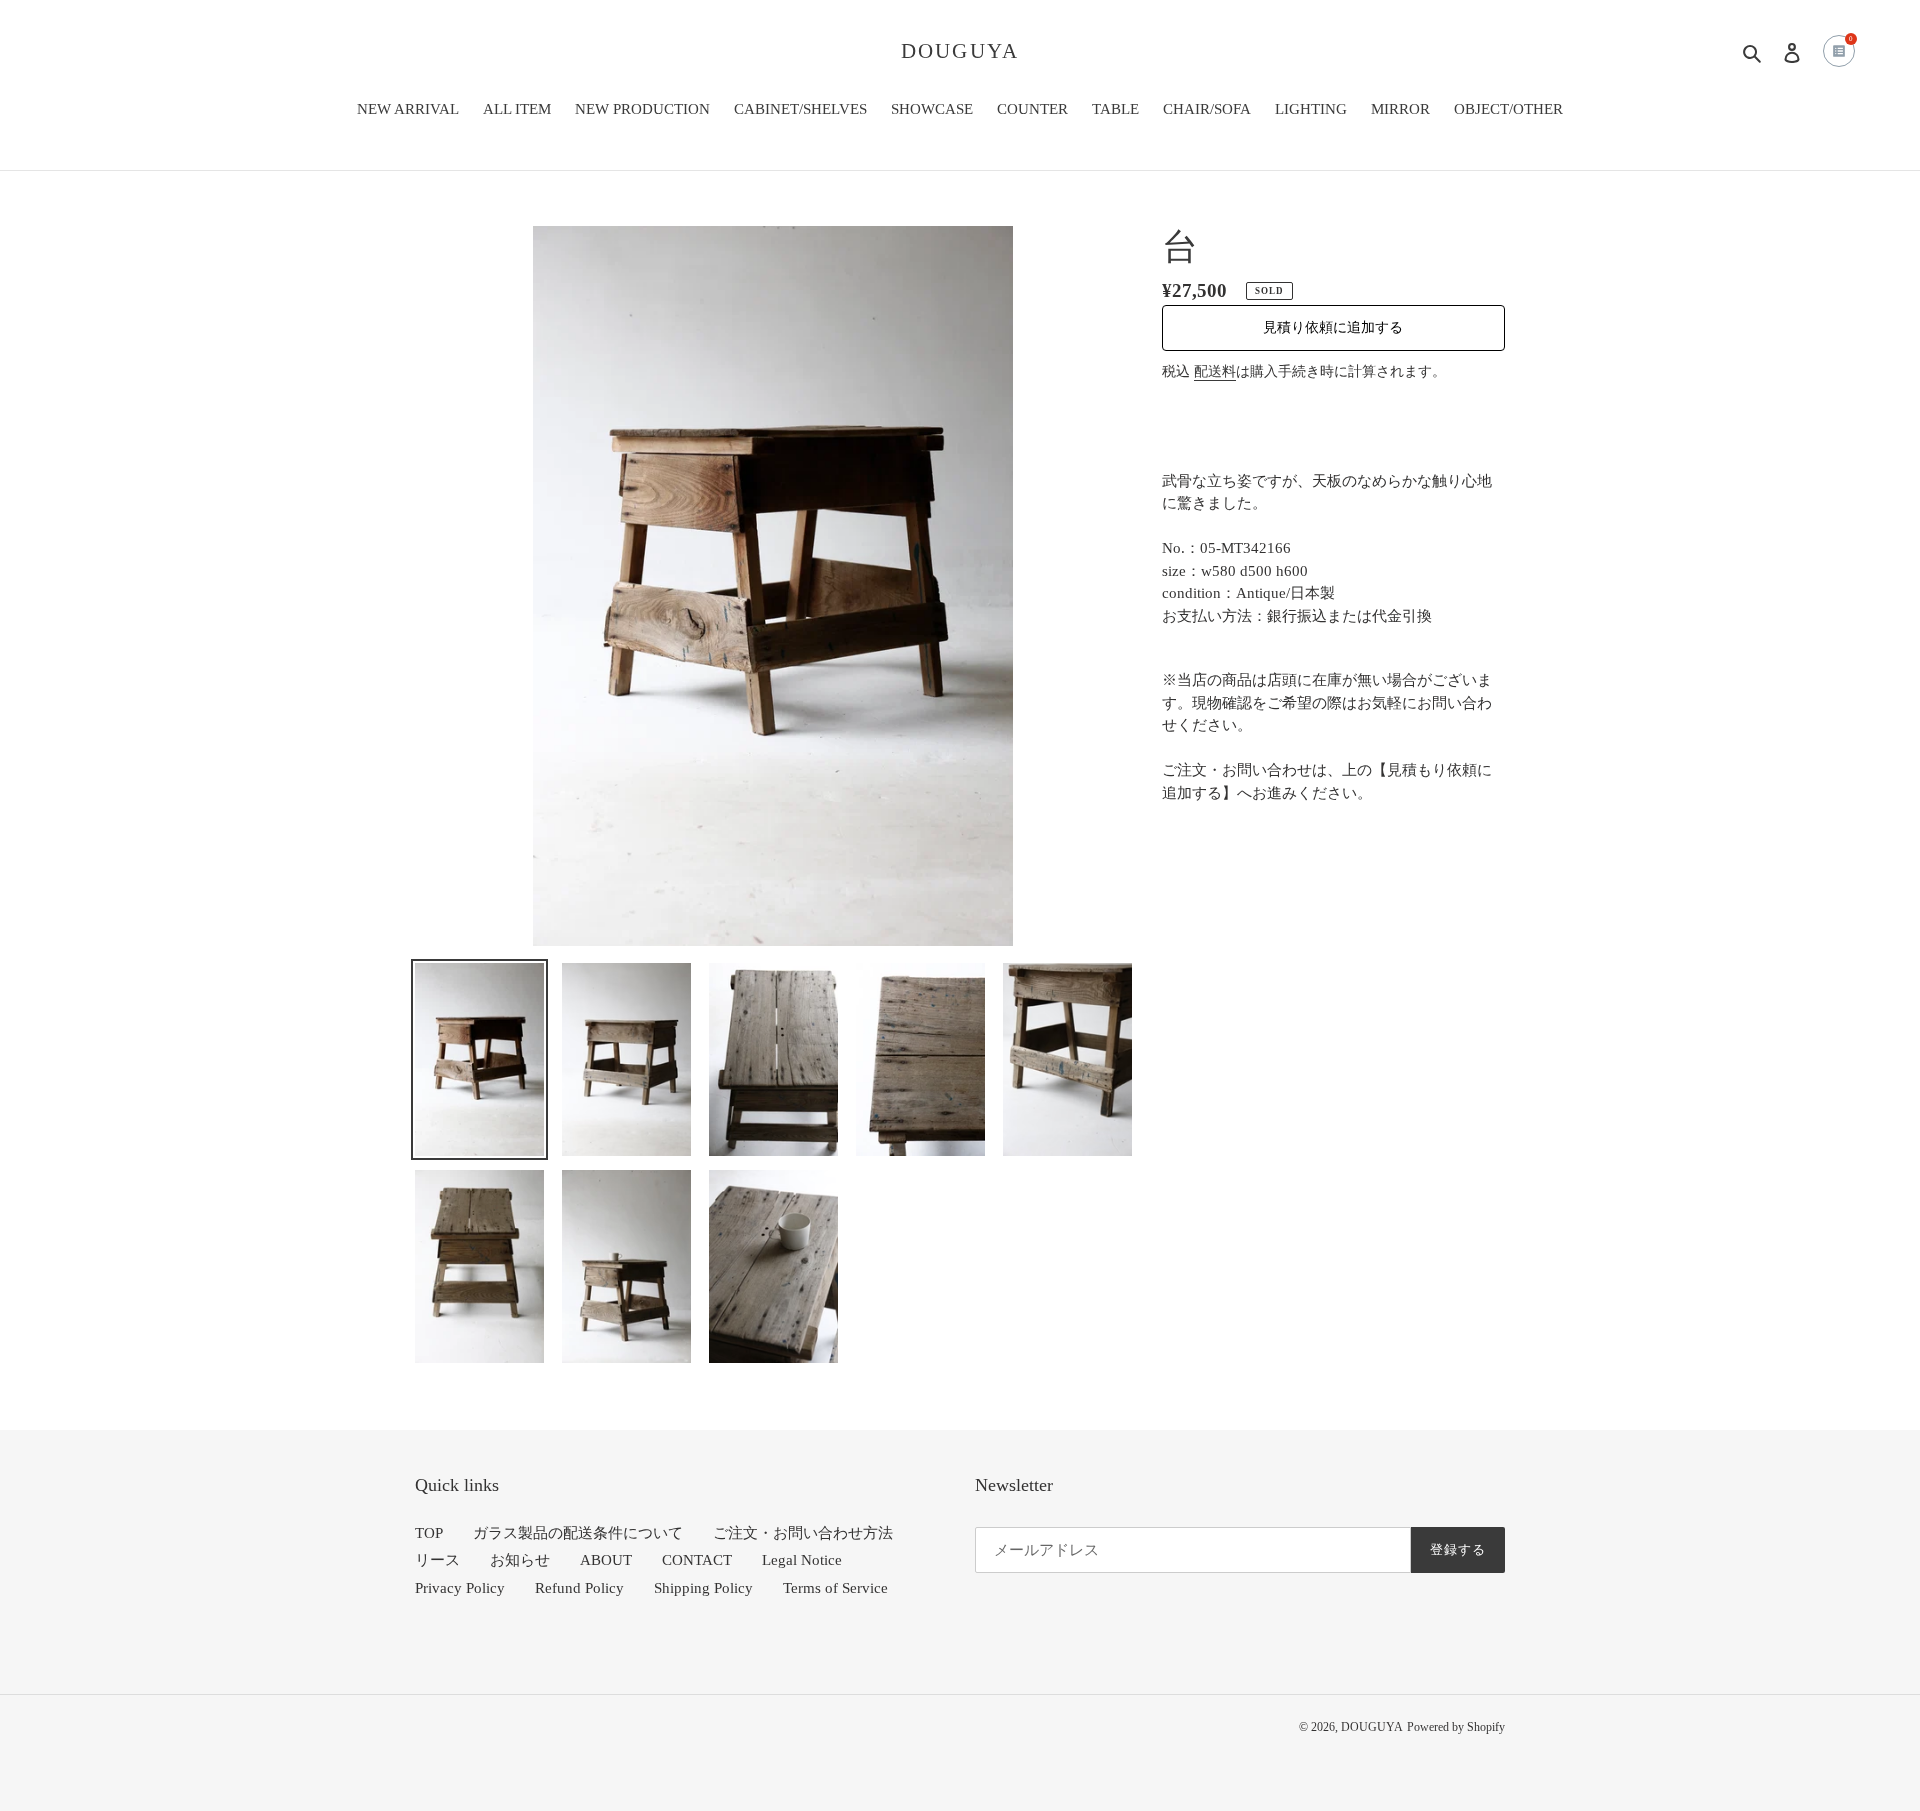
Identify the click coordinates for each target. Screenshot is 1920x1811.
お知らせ (520, 1560)
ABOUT (606, 1560)
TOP (429, 1533)
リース (437, 1560)
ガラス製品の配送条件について (578, 1533)
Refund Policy (579, 1588)
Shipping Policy (703, 1588)
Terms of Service (835, 1588)
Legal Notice (802, 1560)
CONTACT (697, 1560)
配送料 (1215, 371)
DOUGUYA (960, 51)
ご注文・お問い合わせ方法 (803, 1533)
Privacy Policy (460, 1588)
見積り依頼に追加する (1333, 327)
